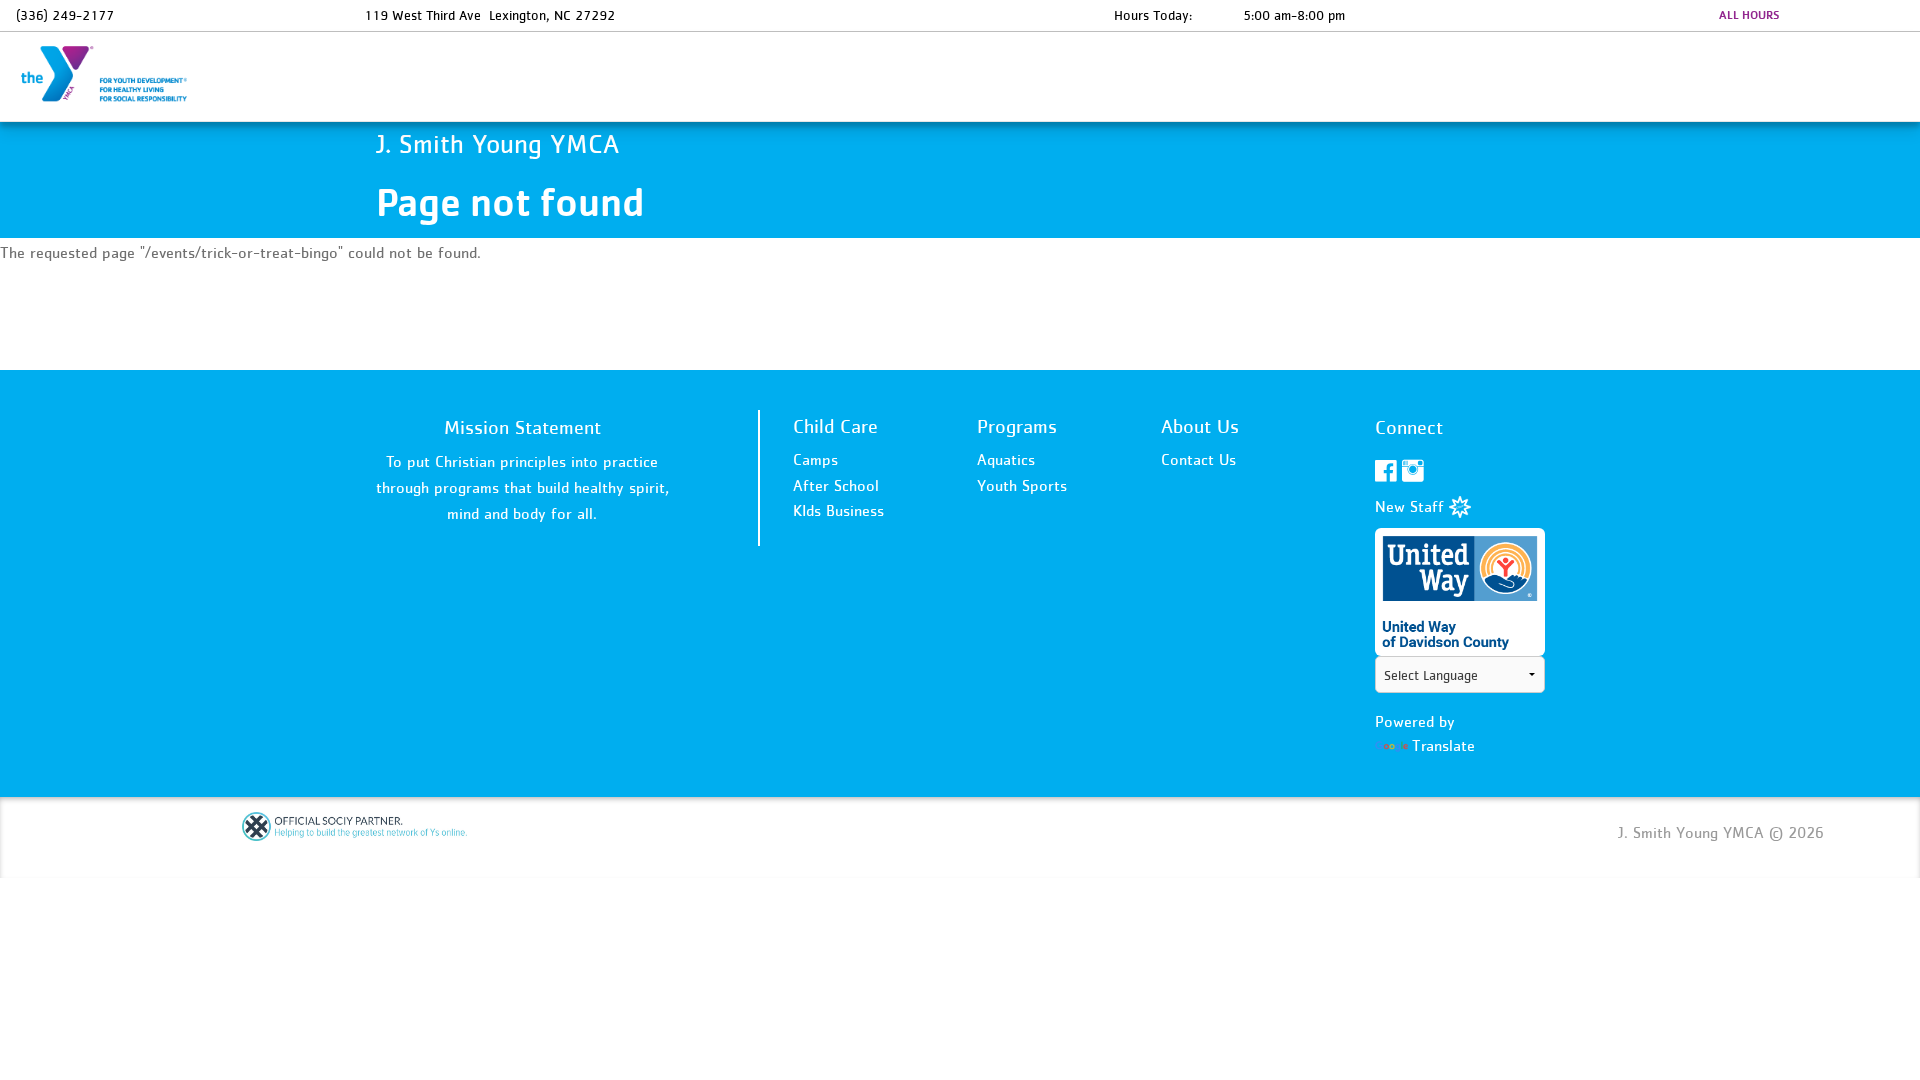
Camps (815, 459)
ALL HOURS (1749, 15)
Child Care (835, 426)
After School (836, 485)
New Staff (1412, 506)
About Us (1200, 426)
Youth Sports (1022, 485)
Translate (1443, 745)
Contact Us (1198, 459)
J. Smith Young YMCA (116, 75)
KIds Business (838, 510)
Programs (1017, 426)
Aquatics (1006, 459)
